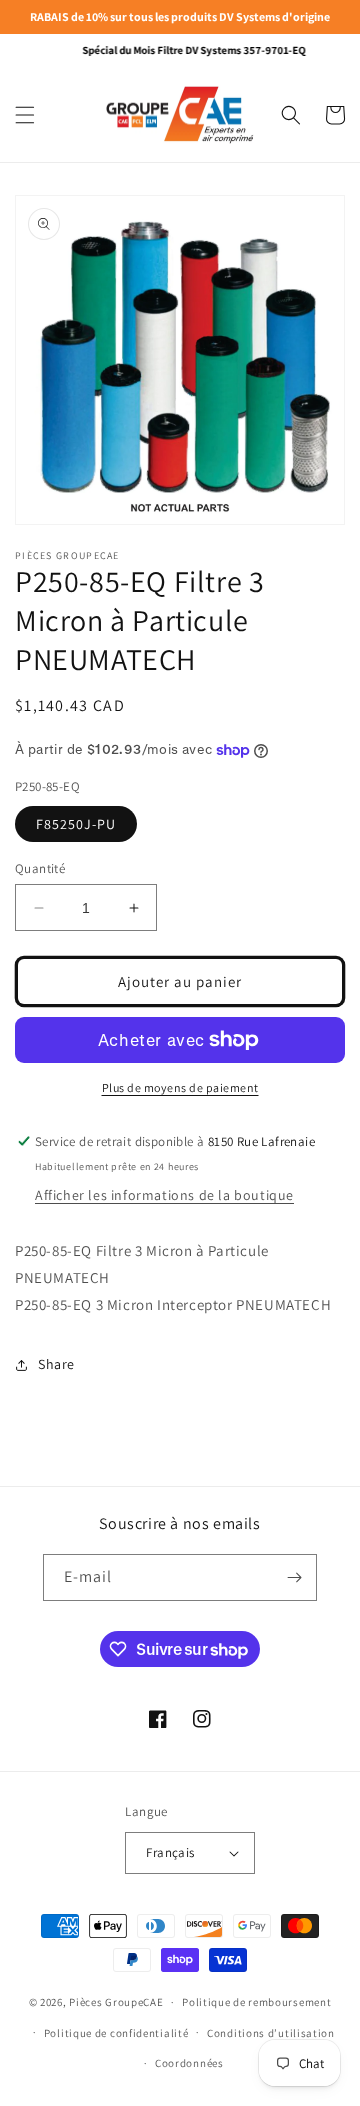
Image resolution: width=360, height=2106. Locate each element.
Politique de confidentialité (116, 2033)
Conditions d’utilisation (271, 2033)
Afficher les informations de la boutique (164, 1195)
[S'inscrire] (294, 1577)
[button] (25, 115)
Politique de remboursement (256, 2002)
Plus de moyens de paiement (180, 1087)
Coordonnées (189, 2063)
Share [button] (56, 1364)
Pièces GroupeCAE (116, 2002)
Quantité (40, 868)
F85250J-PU (76, 824)
